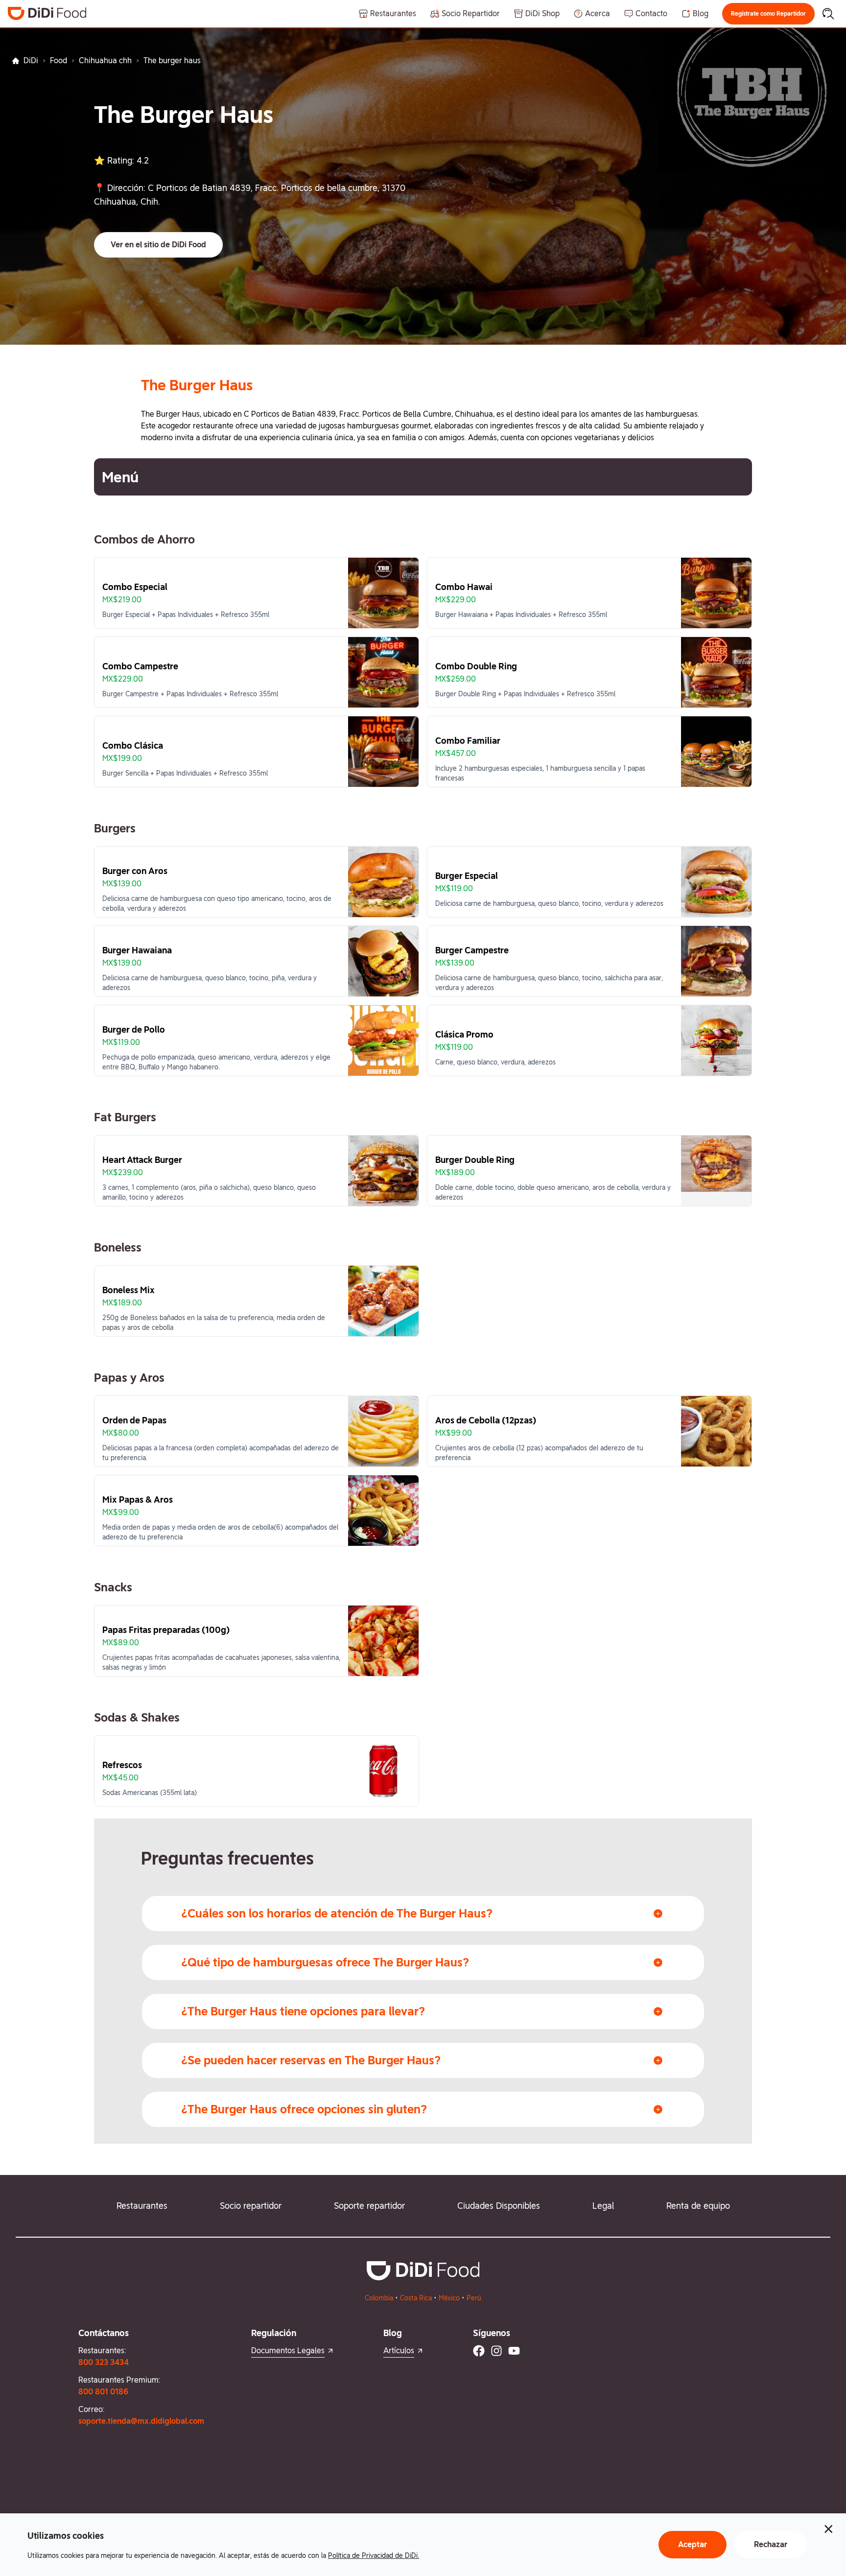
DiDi (31, 60)
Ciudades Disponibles (499, 2206)
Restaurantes (142, 2206)
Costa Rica (416, 2298)
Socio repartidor (251, 2206)
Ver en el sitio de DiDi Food (158, 245)
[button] (768, 14)
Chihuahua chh (105, 60)
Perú (474, 2298)
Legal (603, 2206)
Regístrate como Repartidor (768, 14)
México (449, 2298)
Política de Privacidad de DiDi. (374, 2555)
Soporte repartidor (369, 2206)
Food (59, 60)
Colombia (379, 2298)
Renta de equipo (698, 2206)
